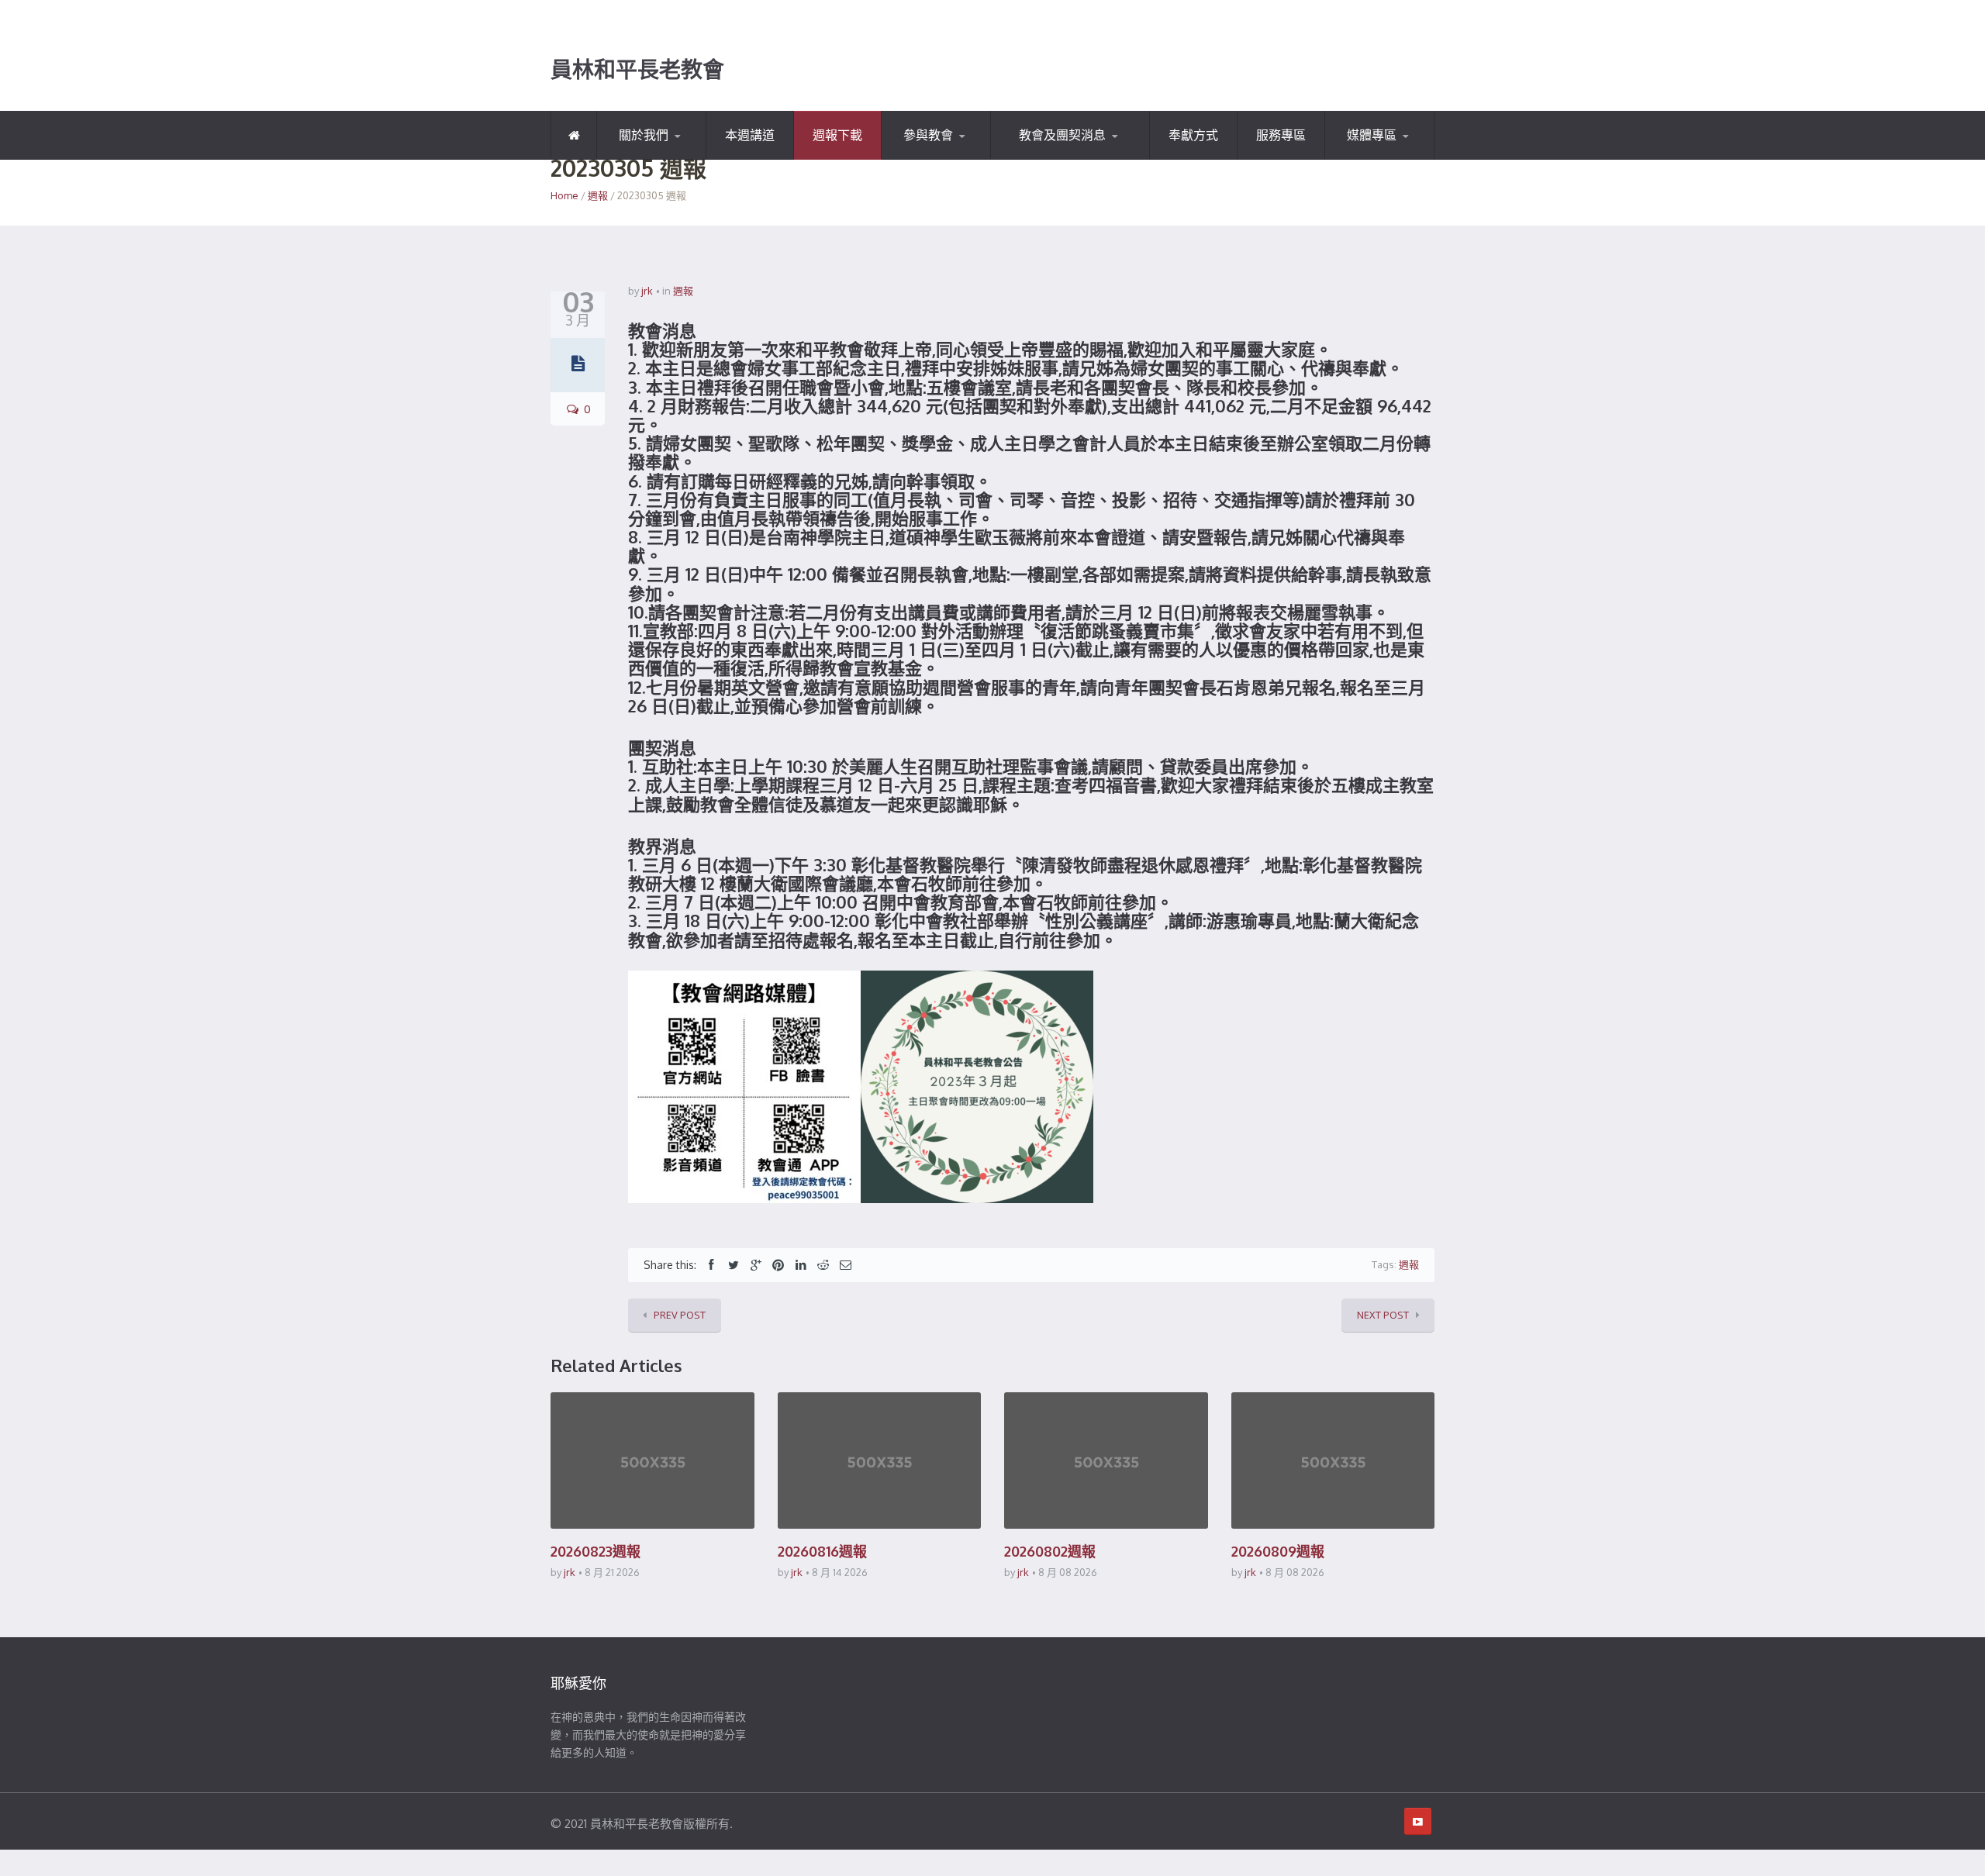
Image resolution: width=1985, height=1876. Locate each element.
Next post (1383, 1315)
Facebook (1401, 157)
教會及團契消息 (1062, 135)
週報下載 (837, 135)
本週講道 (750, 135)
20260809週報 (1278, 1551)
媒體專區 (1372, 135)
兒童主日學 (1036, 159)
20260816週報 (822, 1551)
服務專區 (1281, 135)
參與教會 (928, 135)
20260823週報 (595, 1551)
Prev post (680, 1315)
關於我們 (644, 135)
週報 (598, 195)
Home (564, 195)
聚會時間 (921, 159)
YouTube (1365, 159)
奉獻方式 (1193, 135)
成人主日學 (1068, 157)
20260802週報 (1050, 1551)
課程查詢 (958, 157)
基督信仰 (673, 157)
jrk (647, 291)
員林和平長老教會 (637, 70)
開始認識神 (642, 159)
